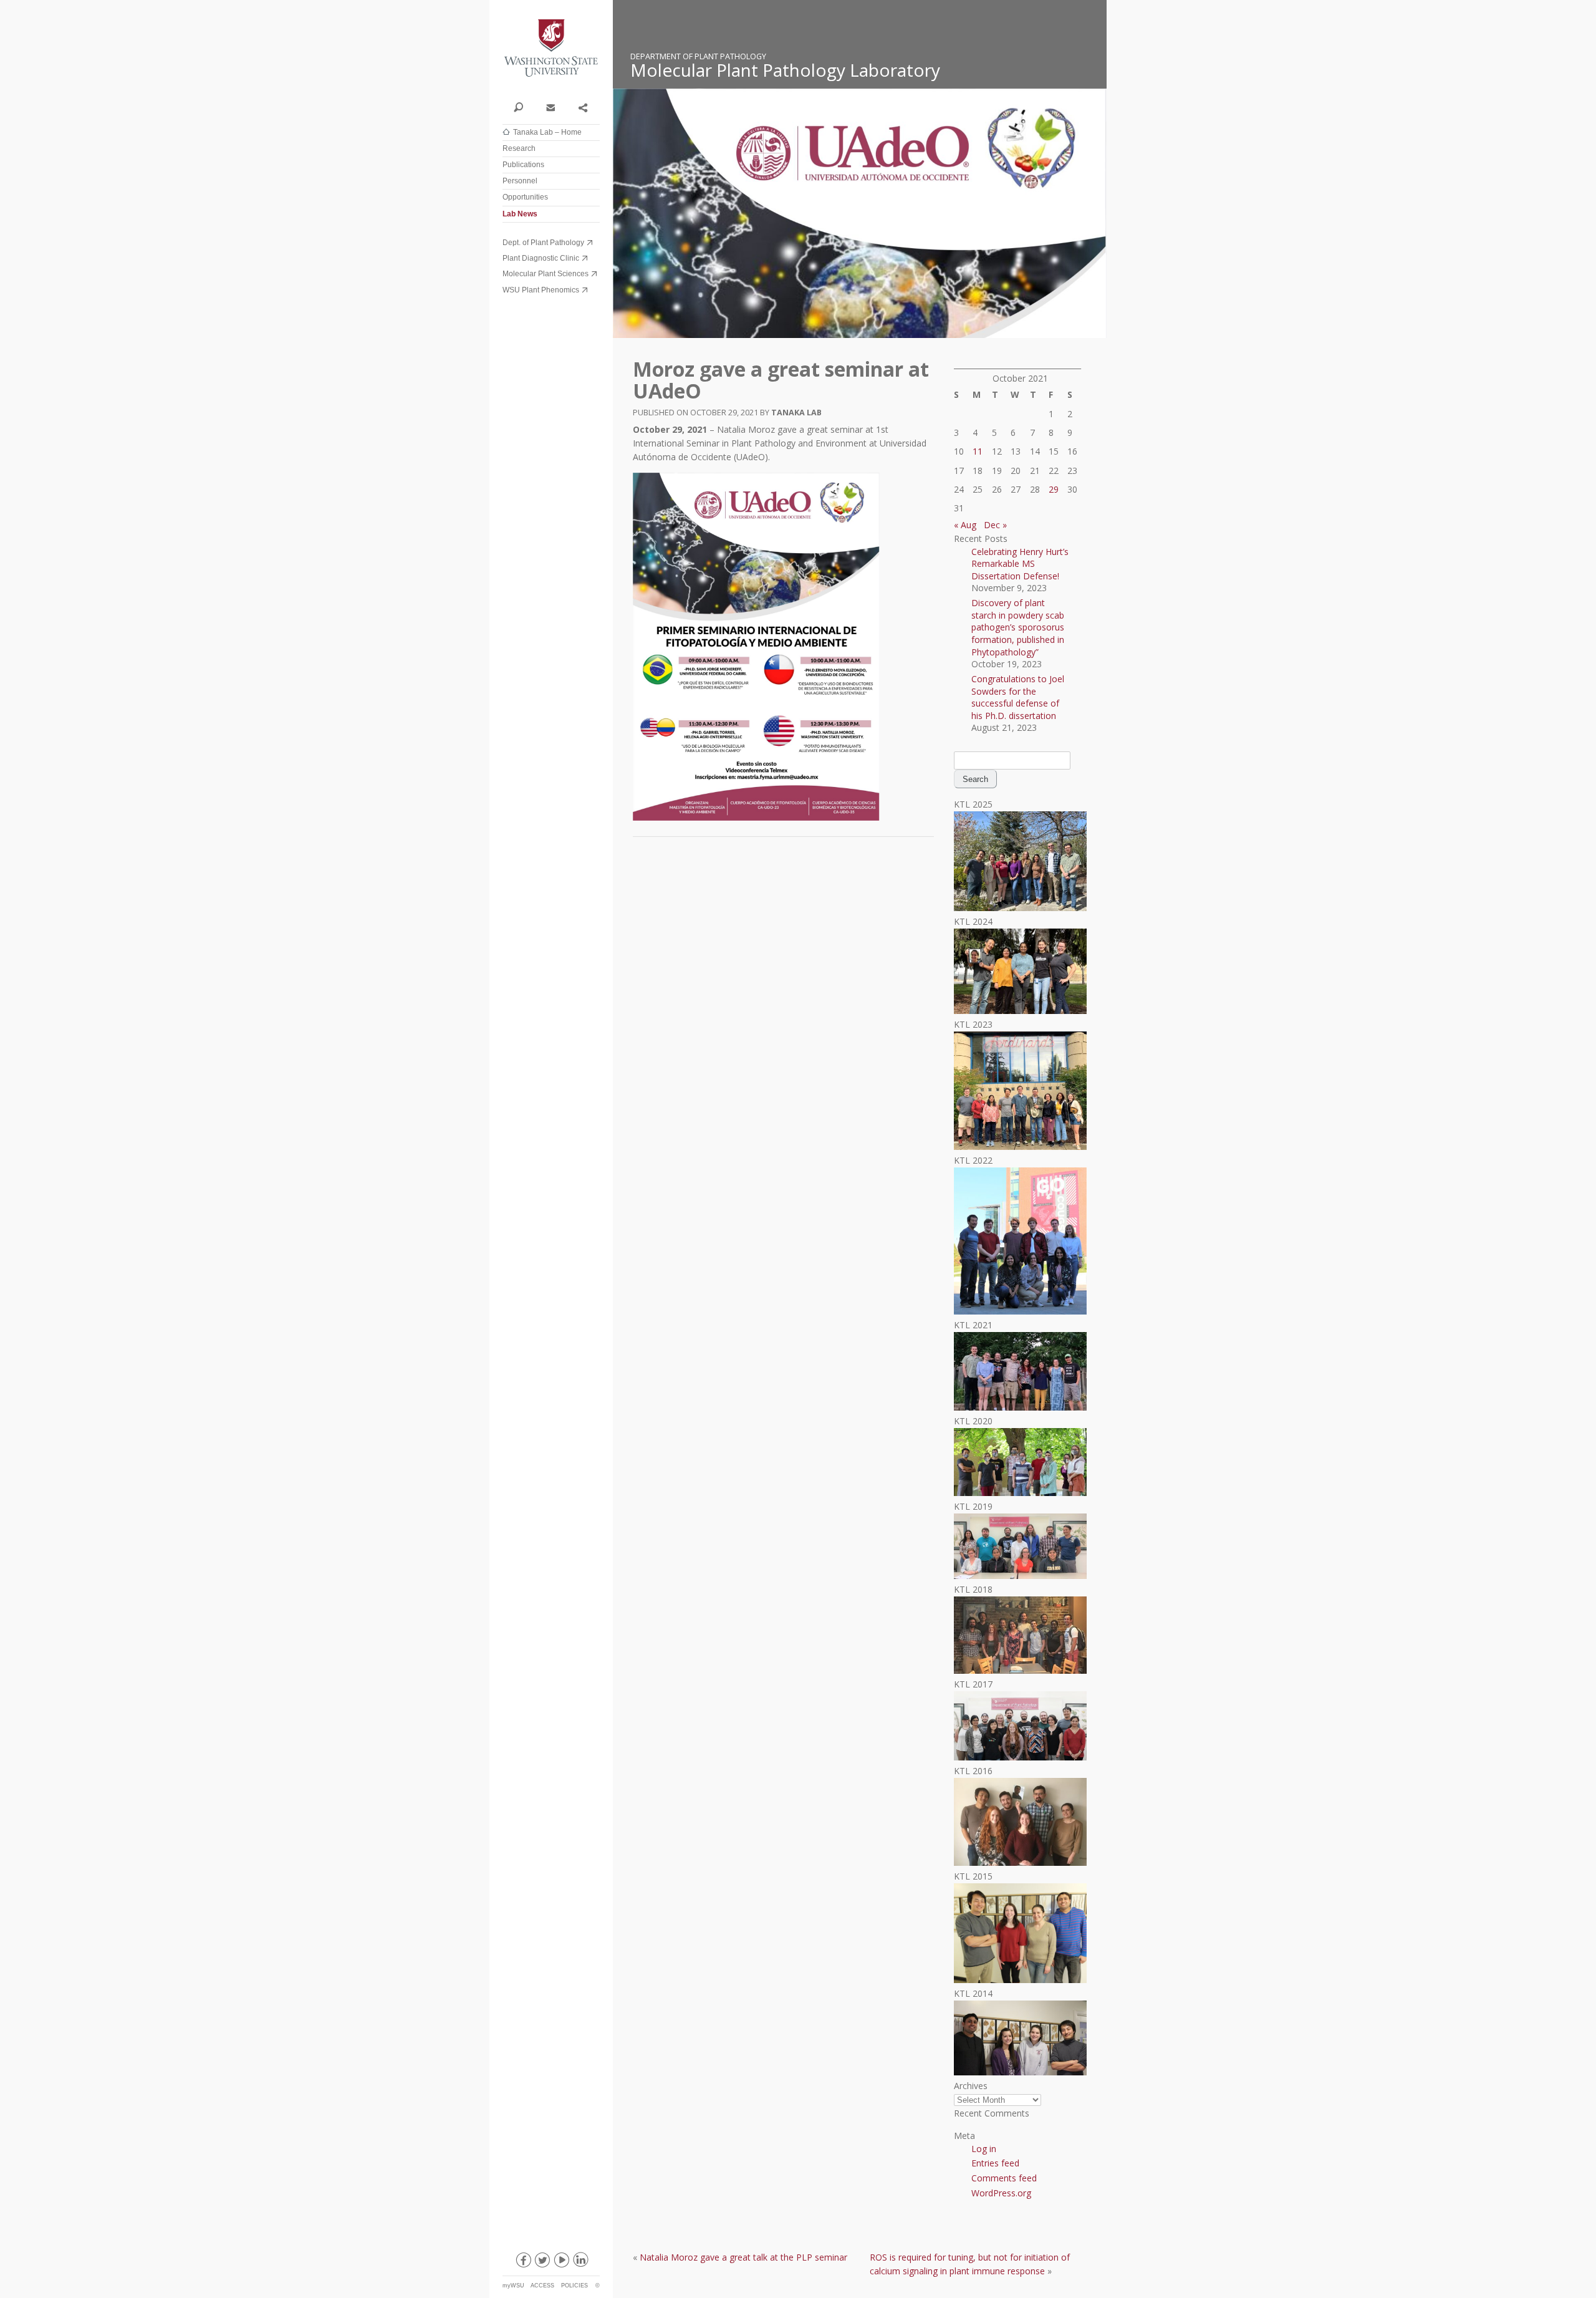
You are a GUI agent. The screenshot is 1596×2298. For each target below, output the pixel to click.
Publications (523, 165)
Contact (550, 107)
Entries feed (995, 2163)
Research (519, 148)
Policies (574, 2286)
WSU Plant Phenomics (541, 290)
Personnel (520, 181)
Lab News (520, 214)
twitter (542, 2262)
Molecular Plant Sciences (546, 274)
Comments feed (1004, 2178)
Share (583, 107)
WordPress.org (1001, 2193)
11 (978, 451)
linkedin (580, 2262)
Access (542, 2286)
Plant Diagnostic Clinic (541, 258)
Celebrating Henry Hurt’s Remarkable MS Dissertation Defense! (1020, 564)
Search (518, 107)
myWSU (513, 2286)
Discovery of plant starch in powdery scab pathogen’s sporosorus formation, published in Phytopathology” (1018, 627)
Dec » (995, 525)
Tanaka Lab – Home (547, 132)
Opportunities (525, 197)
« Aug (965, 525)
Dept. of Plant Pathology (543, 243)
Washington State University (551, 48)
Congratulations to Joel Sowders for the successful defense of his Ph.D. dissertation (1018, 697)
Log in (984, 2149)
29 (1054, 489)
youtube (561, 2262)
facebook (522, 2262)
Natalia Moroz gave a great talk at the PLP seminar (743, 2257)
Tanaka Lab (796, 413)
